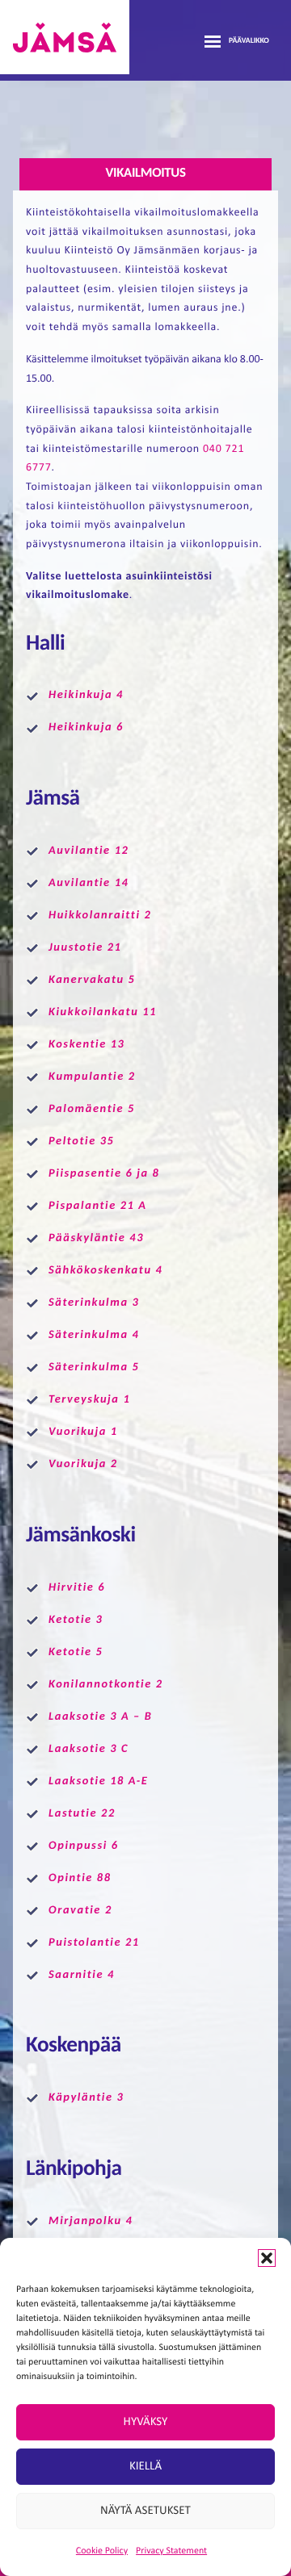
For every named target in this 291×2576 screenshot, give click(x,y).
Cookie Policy (102, 2551)
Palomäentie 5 (92, 1109)
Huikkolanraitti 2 (100, 916)
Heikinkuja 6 (86, 728)
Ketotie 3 (76, 1620)
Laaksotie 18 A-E (98, 1781)
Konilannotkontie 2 (106, 1685)
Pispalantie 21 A (98, 1206)
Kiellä (145, 2467)
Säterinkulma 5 (94, 1367)
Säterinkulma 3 (94, 1303)
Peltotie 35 (81, 1142)
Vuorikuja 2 (83, 1464)
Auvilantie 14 (89, 883)
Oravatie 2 (80, 1911)
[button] (267, 2258)
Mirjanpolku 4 (91, 2221)
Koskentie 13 (87, 1045)
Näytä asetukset (145, 2511)
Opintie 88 (80, 1878)
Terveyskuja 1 (89, 1400)
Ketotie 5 (76, 1652)
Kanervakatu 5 (92, 980)
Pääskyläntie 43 (96, 1238)
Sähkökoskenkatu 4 (105, 1271)
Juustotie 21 (87, 948)
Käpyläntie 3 (86, 2098)
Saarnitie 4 (82, 1975)
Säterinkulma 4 (94, 1335)
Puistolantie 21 (94, 1943)
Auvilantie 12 (89, 851)
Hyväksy (146, 2422)
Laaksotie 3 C (89, 1749)
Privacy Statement (171, 2551)
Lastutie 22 (82, 1814)
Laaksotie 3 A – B (100, 1717)
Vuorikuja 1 (83, 1432)
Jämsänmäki (65, 37)
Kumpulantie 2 (92, 1077)
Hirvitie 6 (77, 1588)
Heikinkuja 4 (86, 695)
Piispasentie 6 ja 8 (104, 1174)
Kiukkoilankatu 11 (103, 1012)
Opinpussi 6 (84, 1846)
